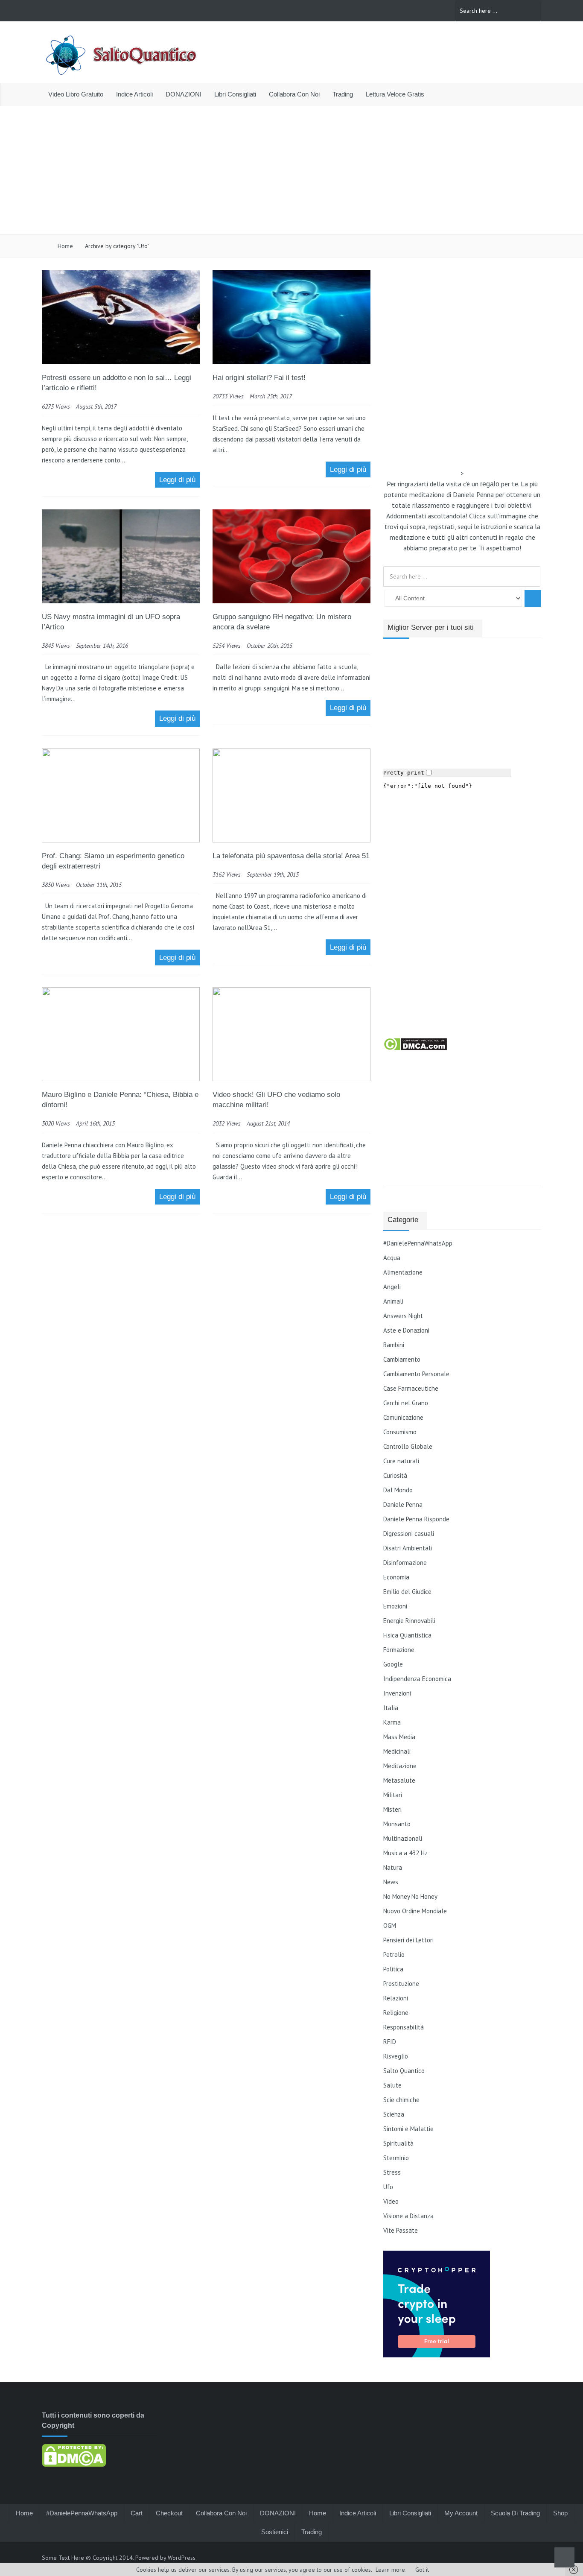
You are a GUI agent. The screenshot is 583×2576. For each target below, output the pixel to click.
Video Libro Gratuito (76, 94)
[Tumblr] (433, 10)
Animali (393, 1301)
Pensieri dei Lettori (408, 1940)
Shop (560, 2513)
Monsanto (397, 1824)
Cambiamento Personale (416, 1374)
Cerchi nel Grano (406, 1403)
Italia (391, 1708)
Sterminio (396, 2158)
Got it (422, 2570)
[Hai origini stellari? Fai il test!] (291, 362)
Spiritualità (398, 2143)
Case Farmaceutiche (411, 1388)
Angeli (392, 1287)
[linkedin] (389, 10)
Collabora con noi (294, 94)
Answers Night (403, 1316)
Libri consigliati (235, 94)
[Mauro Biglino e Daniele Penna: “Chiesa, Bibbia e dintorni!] (121, 1079)
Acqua (392, 1258)
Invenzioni (397, 1693)
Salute (392, 2085)
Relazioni (396, 1998)
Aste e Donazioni (406, 1330)
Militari (393, 1795)
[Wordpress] (444, 10)
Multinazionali (403, 1838)
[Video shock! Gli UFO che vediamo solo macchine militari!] (291, 1079)
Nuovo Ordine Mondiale (415, 1911)
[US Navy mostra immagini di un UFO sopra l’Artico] (121, 601)
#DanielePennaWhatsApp (418, 1243)
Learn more (390, 2570)
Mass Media (399, 1737)
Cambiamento (402, 1359)
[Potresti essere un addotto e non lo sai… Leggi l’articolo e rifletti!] (121, 362)
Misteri (392, 1809)
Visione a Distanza (408, 2216)
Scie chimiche (401, 2100)
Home (64, 246)
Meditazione (400, 1766)
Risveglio (396, 2056)
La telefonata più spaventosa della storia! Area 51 (291, 856)
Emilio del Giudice (407, 1592)
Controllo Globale (408, 1446)
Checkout (169, 2513)
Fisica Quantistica (407, 1635)
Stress (392, 2172)
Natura (393, 1867)
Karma (392, 1722)
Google (393, 1664)
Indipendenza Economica (417, 1679)
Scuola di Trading (515, 2513)
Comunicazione (403, 1417)
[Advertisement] (291, 170)
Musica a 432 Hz (405, 1853)
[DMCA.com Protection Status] (415, 1049)
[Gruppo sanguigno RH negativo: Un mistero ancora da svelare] (291, 601)
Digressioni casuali (409, 1534)
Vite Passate (401, 2230)
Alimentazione (403, 1272)
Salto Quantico (404, 2071)
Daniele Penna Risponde (416, 1519)
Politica (393, 1969)
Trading (343, 94)
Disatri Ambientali (408, 1548)
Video (391, 2201)
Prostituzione (401, 1984)
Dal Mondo (398, 1490)
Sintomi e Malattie (408, 2129)
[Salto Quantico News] (121, 77)
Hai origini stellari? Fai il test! (259, 378)
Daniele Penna (403, 1504)
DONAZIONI (184, 94)
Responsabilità (404, 2027)
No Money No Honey (410, 1896)
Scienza (394, 2114)
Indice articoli (134, 94)
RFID (390, 2042)
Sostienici (275, 2532)
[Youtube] (422, 10)
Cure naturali (401, 1461)
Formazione (399, 1650)
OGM (390, 1925)
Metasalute (399, 1780)
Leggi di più (177, 480)
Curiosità (395, 1475)
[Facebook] (377, 10)
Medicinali (397, 1751)
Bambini (394, 1345)
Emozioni (395, 1606)
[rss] (411, 10)
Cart (137, 2513)
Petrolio (394, 1955)
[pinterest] (400, 10)
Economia (396, 1577)
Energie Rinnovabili (409, 1621)
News (391, 1882)
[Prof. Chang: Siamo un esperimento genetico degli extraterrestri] (121, 840)
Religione (396, 2013)
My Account (461, 2513)
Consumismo (400, 1432)
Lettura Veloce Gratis (395, 94)
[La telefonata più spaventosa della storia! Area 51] (291, 840)
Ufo (388, 2187)
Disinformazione (405, 1563)
